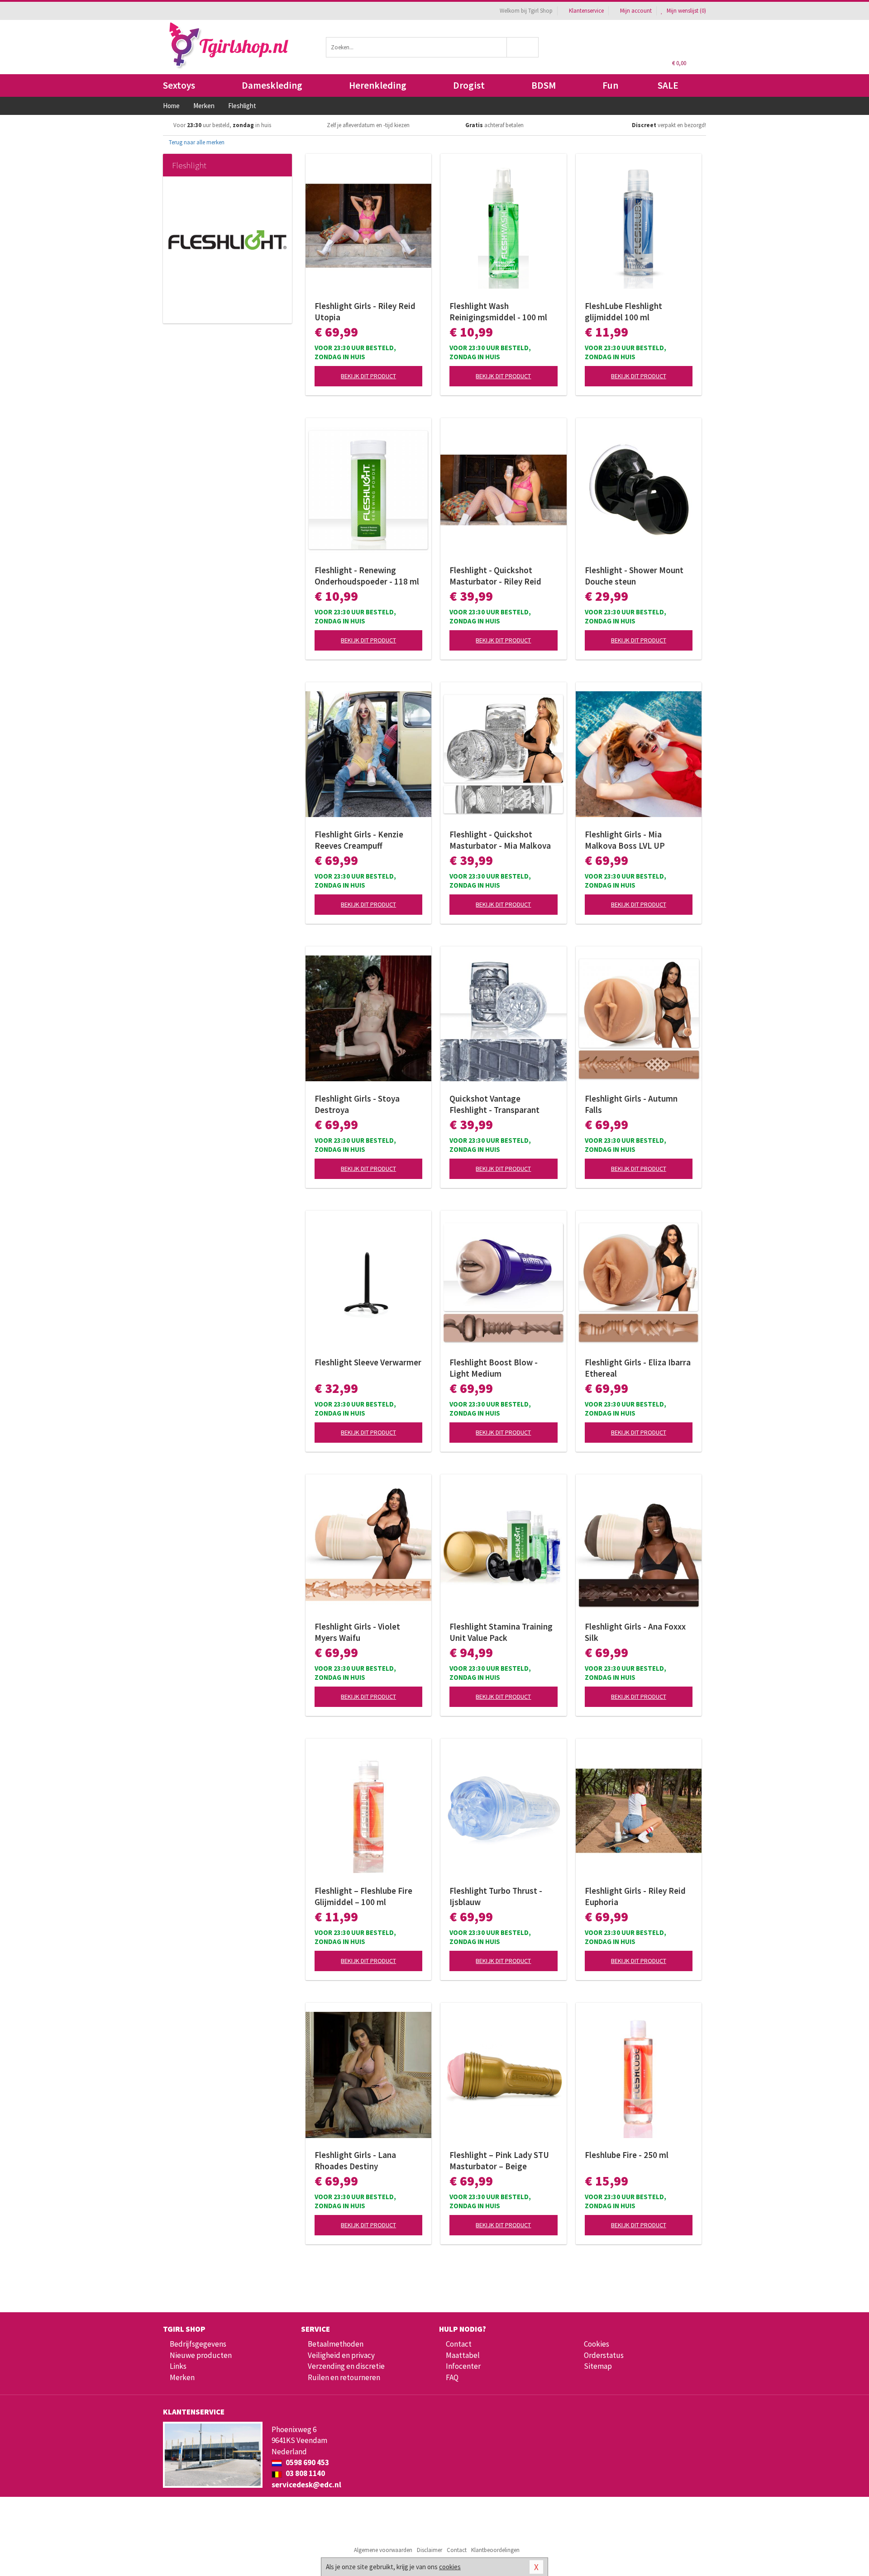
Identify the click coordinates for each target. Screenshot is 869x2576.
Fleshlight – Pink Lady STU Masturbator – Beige (499, 2160)
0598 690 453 (307, 2462)
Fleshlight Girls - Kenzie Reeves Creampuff (359, 840)
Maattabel (463, 2355)
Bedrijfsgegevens (198, 2344)
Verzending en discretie (346, 2366)
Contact (459, 2344)
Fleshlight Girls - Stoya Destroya (357, 1104)
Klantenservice (586, 11)
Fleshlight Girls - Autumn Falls (631, 1104)
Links (178, 2366)
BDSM (544, 85)
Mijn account (636, 11)
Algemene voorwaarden (383, 2550)
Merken (182, 2377)
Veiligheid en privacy (341, 2355)
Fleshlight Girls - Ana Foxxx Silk (635, 1632)
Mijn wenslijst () (686, 11)
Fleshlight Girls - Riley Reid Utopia (365, 311)
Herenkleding (378, 85)
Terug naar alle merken (196, 142)
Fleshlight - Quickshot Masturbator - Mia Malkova (500, 840)
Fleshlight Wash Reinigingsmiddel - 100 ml (498, 311)
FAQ (452, 2377)
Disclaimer (430, 2550)
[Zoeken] (523, 47)
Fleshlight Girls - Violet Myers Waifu (357, 1632)
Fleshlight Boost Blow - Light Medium (494, 1368)
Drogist (469, 85)
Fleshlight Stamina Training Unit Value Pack (501, 1632)
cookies (450, 2567)
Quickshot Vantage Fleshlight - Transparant (494, 1104)
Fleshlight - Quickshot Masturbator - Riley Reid (495, 576)
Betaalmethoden (336, 2344)
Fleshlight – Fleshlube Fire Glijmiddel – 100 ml (363, 1896)
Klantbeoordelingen (495, 2550)
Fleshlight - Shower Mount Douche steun (634, 576)
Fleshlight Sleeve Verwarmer (368, 1362)
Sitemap (598, 2366)
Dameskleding (272, 85)
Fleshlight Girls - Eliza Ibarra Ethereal (638, 1368)
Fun (610, 85)
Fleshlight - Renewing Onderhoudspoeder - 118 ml (367, 576)
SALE (668, 85)
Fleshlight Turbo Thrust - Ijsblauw (496, 1896)
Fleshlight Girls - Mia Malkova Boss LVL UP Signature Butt (625, 840)
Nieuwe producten (201, 2355)
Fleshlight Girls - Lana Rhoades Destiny (355, 2160)
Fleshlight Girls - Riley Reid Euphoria (635, 1896)
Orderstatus (604, 2355)
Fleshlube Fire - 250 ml (627, 2155)
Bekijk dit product (368, 376)
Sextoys (179, 85)
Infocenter (463, 2366)
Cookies (597, 2344)
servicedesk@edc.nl (306, 2485)
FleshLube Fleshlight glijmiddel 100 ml (623, 311)
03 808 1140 (305, 2473)
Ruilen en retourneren (344, 2377)
